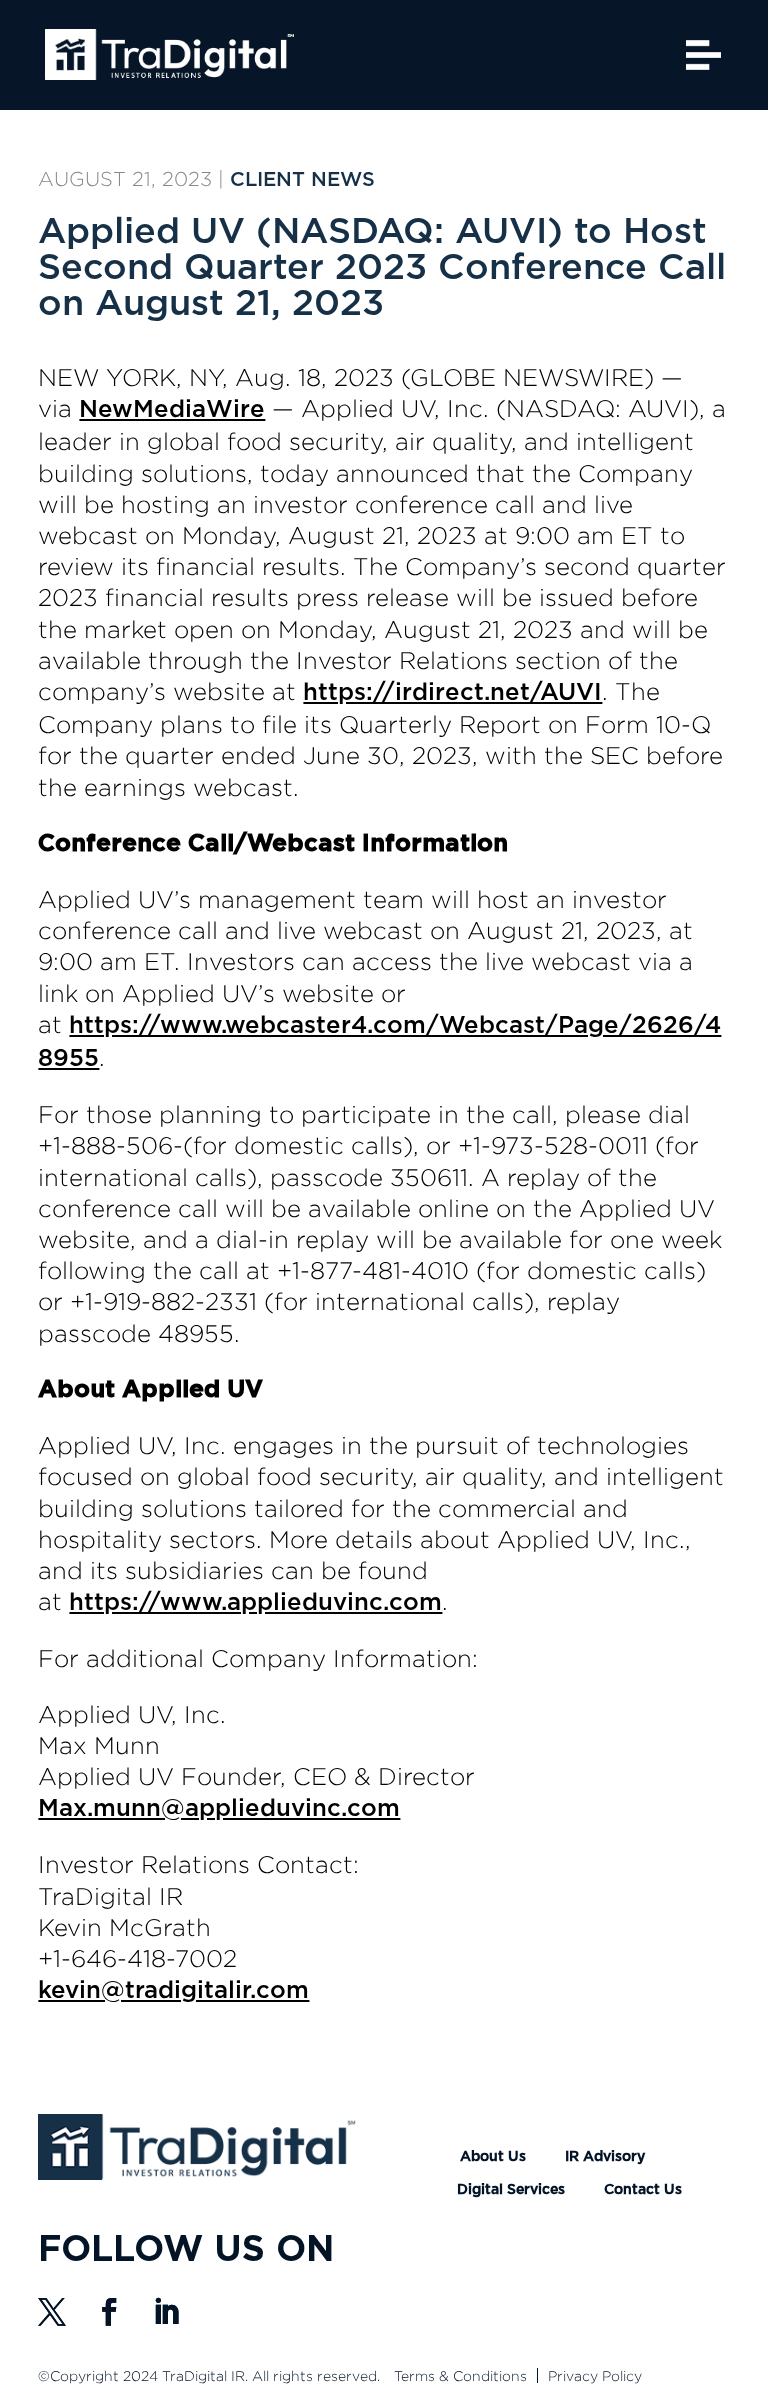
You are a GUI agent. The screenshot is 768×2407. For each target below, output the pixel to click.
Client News (302, 180)
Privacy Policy (595, 2375)
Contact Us (643, 2190)
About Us (493, 2157)
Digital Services (511, 2190)
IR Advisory (605, 2157)
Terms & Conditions (460, 2375)
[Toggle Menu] (704, 54)
